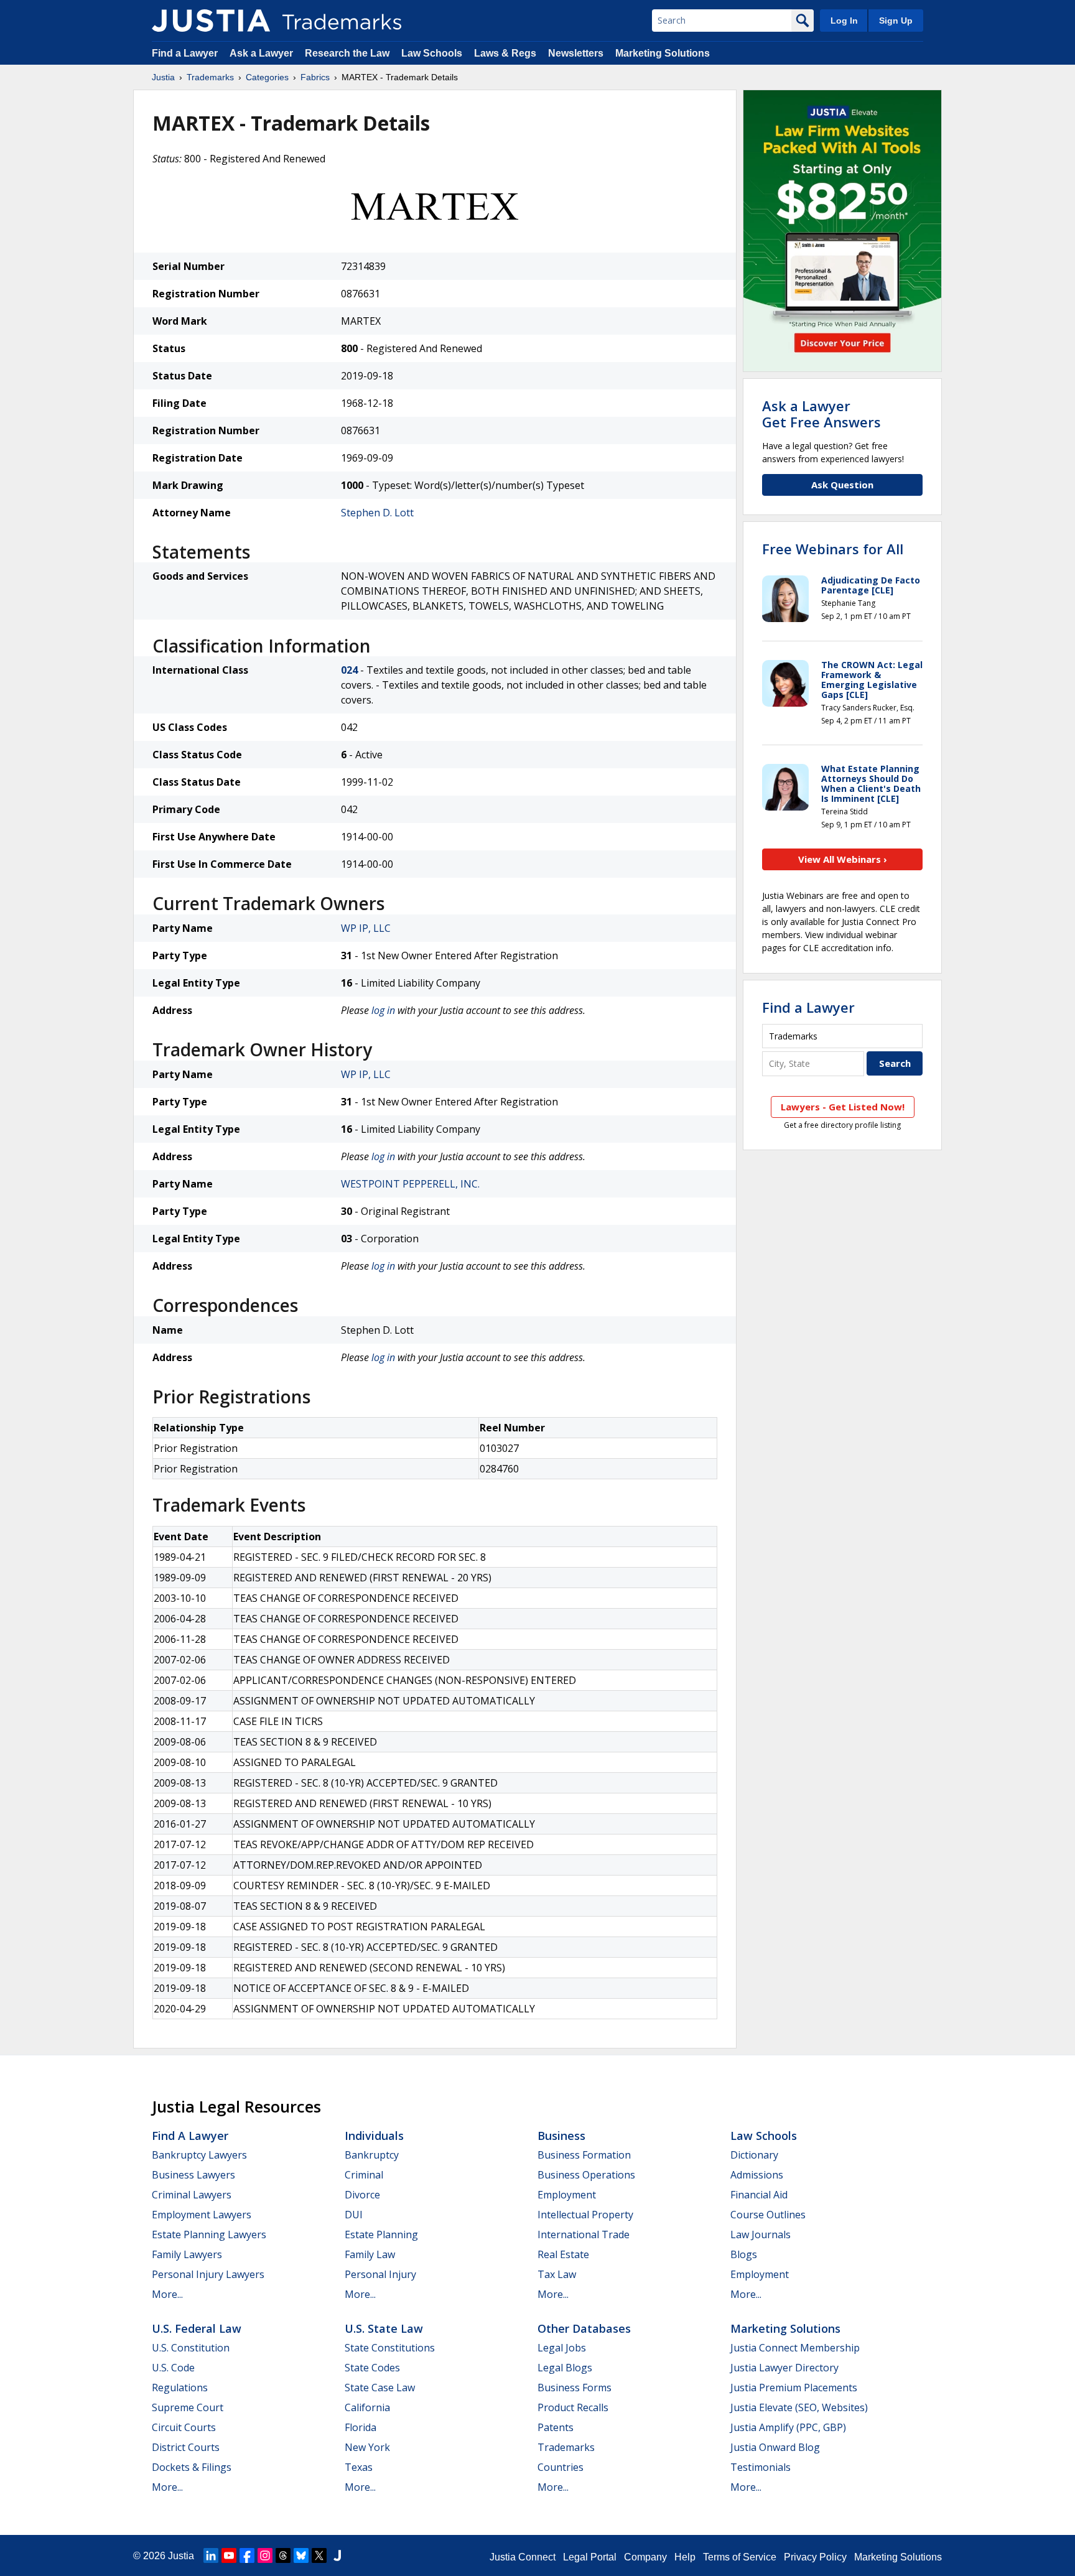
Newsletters (576, 53)
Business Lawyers (193, 2175)
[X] (319, 2555)
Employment (567, 2195)
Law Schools (432, 53)
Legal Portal (590, 2557)
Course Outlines (768, 2215)
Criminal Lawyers (192, 2195)
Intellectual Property (585, 2215)
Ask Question (842, 485)
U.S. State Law (384, 2328)
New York (367, 2447)
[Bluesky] (301, 2555)
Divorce (362, 2195)
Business (561, 2136)
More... (167, 2294)
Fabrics (315, 77)
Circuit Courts (184, 2427)
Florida (361, 2427)
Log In (844, 21)
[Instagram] (265, 2555)
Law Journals (761, 2234)
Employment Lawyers (202, 2215)
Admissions (757, 2175)
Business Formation (584, 2155)
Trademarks (210, 77)
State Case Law (380, 2388)
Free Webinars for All (833, 549)
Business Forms (575, 2388)
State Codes (372, 2368)
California (367, 2407)
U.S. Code (173, 2368)
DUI (354, 2215)
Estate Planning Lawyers (209, 2234)
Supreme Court (188, 2407)
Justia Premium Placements (794, 2388)
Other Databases (584, 2328)
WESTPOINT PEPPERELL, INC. (410, 1184)
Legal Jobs (562, 2348)
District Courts (186, 2447)
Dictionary (754, 2155)
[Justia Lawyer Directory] (337, 2555)
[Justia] (211, 21)
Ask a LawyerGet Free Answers (821, 414)
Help (685, 2557)
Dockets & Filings (192, 2467)
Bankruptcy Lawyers (199, 2155)
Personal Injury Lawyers (208, 2274)
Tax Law (557, 2274)
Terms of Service (740, 2557)
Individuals (374, 2136)
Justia (163, 77)
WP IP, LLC (366, 928)
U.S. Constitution (191, 2348)
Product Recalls (573, 2407)
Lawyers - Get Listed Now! (843, 1107)
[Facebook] (247, 2555)
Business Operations (586, 2175)
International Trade (584, 2234)
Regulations (180, 2388)
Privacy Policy (815, 2557)
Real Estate (563, 2254)
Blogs (744, 2254)
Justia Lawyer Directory (784, 2368)
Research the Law (347, 53)
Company (645, 2557)
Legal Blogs (565, 2368)
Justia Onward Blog (775, 2447)
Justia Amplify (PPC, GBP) (788, 2427)
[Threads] (283, 2555)
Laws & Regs (505, 53)
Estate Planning (381, 2234)
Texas (359, 2467)
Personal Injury (380, 2274)
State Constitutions (390, 2348)
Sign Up (896, 21)
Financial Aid (759, 2195)
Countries (561, 2467)
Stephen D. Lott (377, 513)
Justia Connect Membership (795, 2348)
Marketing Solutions (663, 53)
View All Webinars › (843, 859)
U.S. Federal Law (197, 2328)
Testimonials (761, 2467)
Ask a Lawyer (261, 53)
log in (383, 1010)
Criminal (364, 2175)
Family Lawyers (187, 2254)
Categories (267, 77)
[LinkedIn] (211, 2555)
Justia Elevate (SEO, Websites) (799, 2407)
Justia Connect (523, 2557)
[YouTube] (229, 2555)
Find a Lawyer (185, 53)
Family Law (370, 2254)
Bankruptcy (372, 2155)
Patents (556, 2427)
